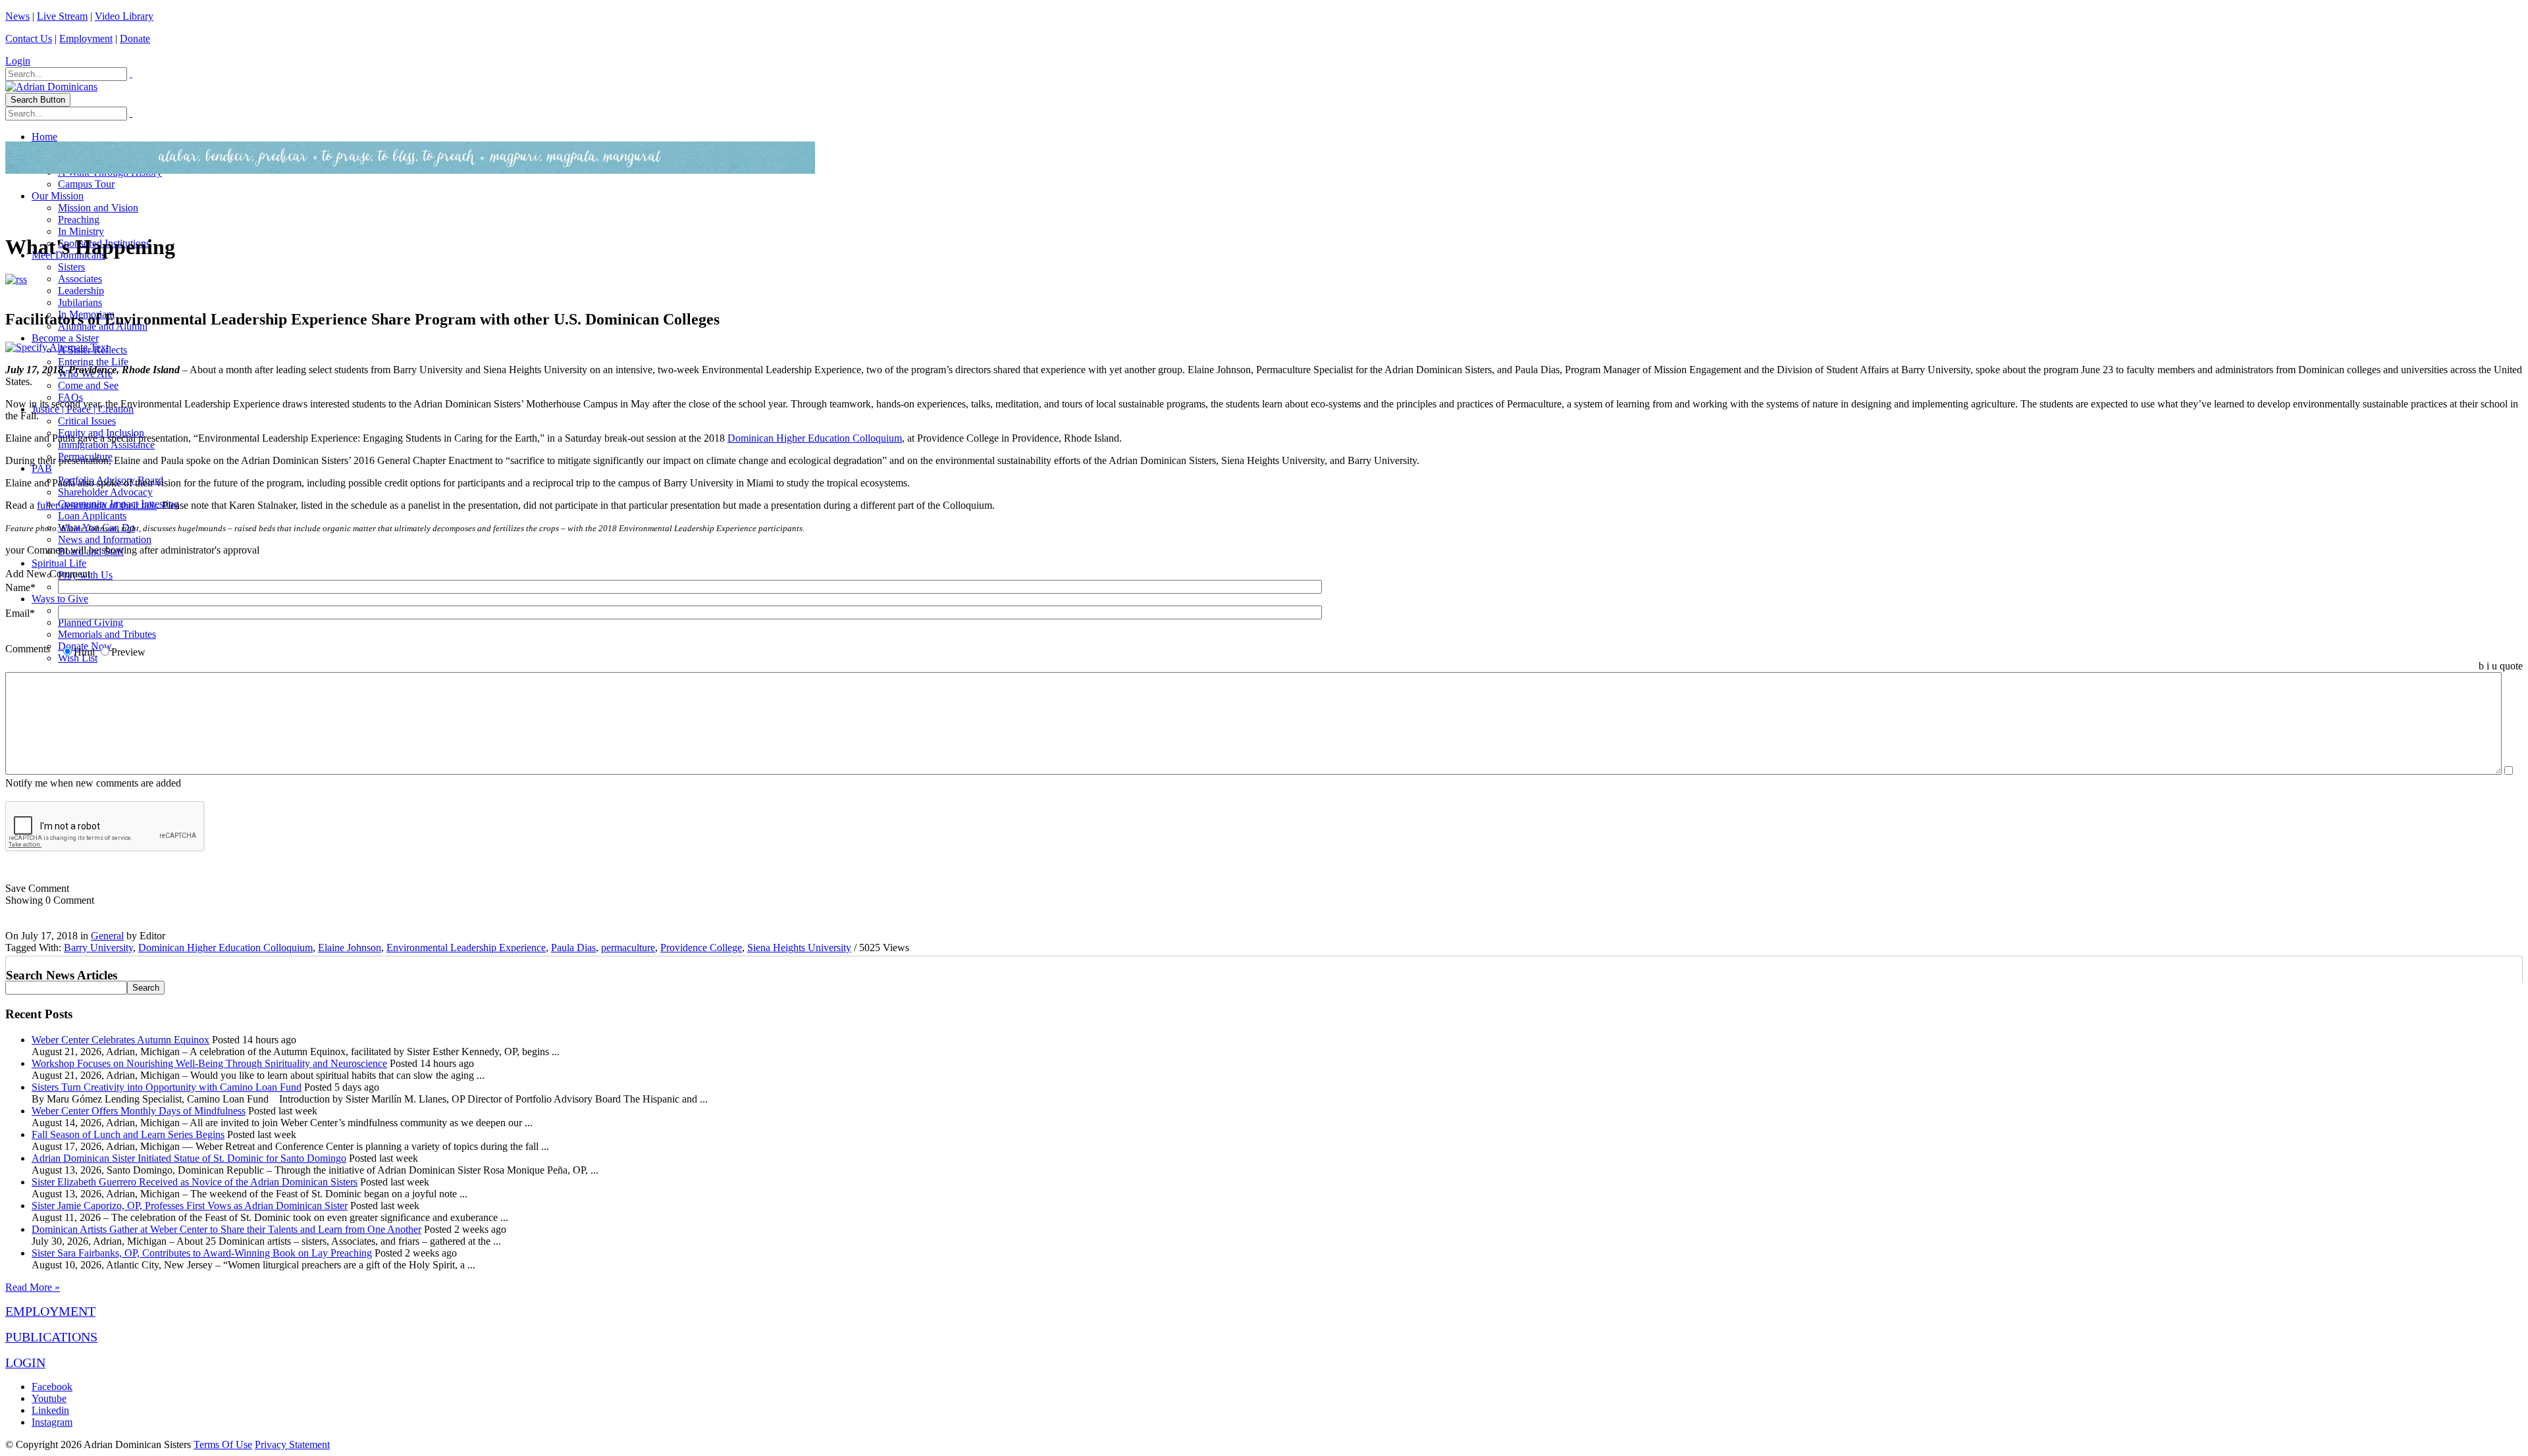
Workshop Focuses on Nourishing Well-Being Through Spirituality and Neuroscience (209, 1063)
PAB (42, 468)
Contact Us (29, 39)
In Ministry (81, 231)
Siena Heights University (799, 948)
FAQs (70, 397)
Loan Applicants (92, 516)
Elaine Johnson (350, 948)
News (17, 16)
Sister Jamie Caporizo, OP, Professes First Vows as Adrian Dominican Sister (190, 1206)
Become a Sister (65, 338)
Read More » (33, 1287)
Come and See (88, 385)
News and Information (105, 539)
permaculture (628, 948)
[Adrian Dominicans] (51, 87)
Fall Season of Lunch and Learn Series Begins (128, 1134)
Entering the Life (93, 362)
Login (18, 61)
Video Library (124, 16)
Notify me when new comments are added (93, 783)
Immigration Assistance (106, 445)
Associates (80, 279)
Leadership (81, 291)
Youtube (49, 1398)
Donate (135, 39)
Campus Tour (86, 184)
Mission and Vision (98, 208)
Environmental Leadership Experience (466, 948)
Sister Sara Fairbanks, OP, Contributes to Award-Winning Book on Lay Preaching (202, 1253)
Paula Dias (573, 948)
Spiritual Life (59, 563)
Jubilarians (80, 302)
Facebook (52, 1387)
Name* (20, 587)
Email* (20, 613)
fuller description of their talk (97, 505)
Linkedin (50, 1410)
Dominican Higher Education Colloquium (815, 438)
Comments (28, 649)
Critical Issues (87, 421)
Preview (128, 652)
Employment (86, 39)
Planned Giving (91, 622)
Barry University (98, 948)
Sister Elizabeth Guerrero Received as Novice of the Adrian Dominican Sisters (195, 1182)
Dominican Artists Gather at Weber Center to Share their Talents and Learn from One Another (226, 1229)
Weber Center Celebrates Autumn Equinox (120, 1040)
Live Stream (62, 16)
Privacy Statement (292, 1444)
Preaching (79, 220)
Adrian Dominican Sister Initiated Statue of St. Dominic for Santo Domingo (189, 1158)
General (107, 936)
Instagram (52, 1422)
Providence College (701, 948)
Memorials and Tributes (107, 634)
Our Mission (58, 196)
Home (44, 137)
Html (84, 652)
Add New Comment (48, 574)
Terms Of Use (223, 1444)
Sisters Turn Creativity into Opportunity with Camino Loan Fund (167, 1087)
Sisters (71, 267)
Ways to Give (60, 599)
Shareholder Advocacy (105, 492)
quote (2511, 666)
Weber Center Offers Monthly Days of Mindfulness (139, 1111)
